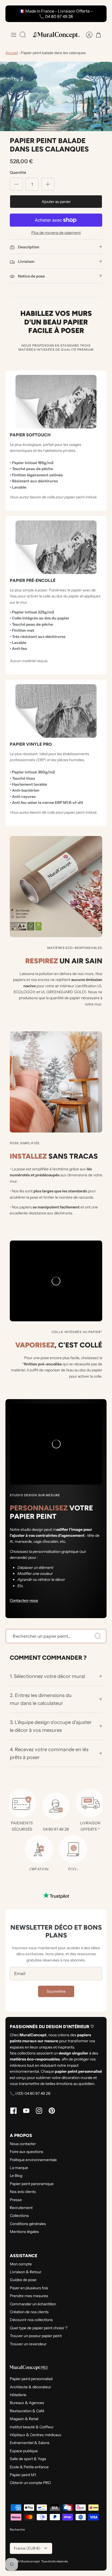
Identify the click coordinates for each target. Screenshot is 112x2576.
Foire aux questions (27, 2152)
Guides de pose (23, 2280)
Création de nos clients (29, 2312)
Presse (16, 2200)
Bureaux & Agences (27, 2403)
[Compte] (86, 35)
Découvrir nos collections (31, 2320)
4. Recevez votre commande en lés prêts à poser (49, 1753)
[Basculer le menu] (14, 35)
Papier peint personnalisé (31, 2379)
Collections (19, 2216)
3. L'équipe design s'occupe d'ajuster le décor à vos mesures (51, 1726)
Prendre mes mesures (29, 2296)
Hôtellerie (18, 2395)
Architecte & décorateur (30, 2387)
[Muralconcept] (56, 35)
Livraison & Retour (26, 2272)
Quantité (18, 172)
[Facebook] (13, 2111)
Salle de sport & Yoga (28, 2459)
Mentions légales (24, 2232)
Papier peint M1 (23, 2475)
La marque (19, 2168)
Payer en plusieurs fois (29, 2288)
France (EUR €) (27, 2548)
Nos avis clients (23, 2192)
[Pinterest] (52, 2111)
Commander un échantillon (33, 2304)
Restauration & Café (27, 2411)
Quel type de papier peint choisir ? (39, 2328)
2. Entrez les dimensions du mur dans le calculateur (41, 1699)
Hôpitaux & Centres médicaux (36, 2435)
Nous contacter (23, 2144)
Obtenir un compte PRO (30, 2483)
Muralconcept (30, 2561)
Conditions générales (28, 2224)
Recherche (17, 2529)
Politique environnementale (33, 2160)
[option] (56, 96)
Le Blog (16, 2176)
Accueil (12, 53)
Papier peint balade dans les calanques (53, 53)
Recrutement (21, 2208)
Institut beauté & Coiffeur (32, 2427)
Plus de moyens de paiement (56, 233)
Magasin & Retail (24, 2419)
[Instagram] (39, 2111)
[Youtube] (26, 2111)
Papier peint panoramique (32, 2184)
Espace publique (24, 2451)
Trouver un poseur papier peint (36, 2336)
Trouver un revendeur (28, 2344)
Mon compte (21, 2264)
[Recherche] (98, 1636)
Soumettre (56, 1991)
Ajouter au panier (56, 202)
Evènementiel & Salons (30, 2443)
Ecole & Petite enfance (29, 2467)
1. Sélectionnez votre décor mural (48, 1676)
